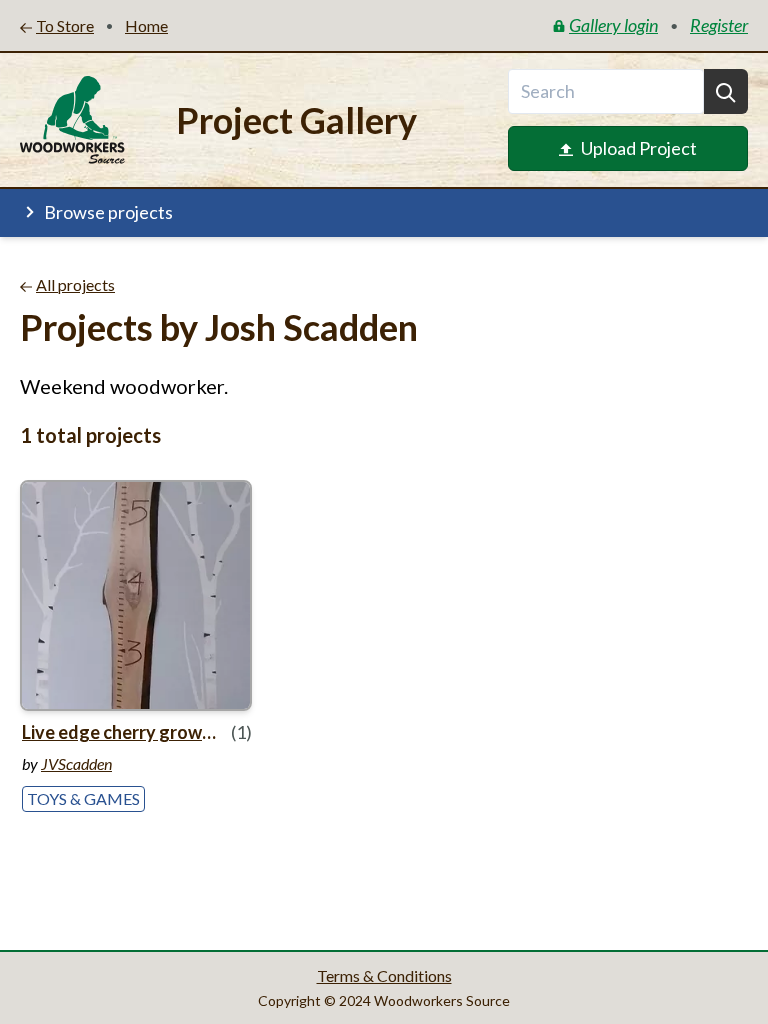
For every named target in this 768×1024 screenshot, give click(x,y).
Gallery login (613, 25)
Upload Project (639, 148)
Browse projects (108, 212)
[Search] (726, 91)
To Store (65, 25)
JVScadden (76, 763)
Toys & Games (83, 798)
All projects (75, 284)
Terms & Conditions (384, 975)
